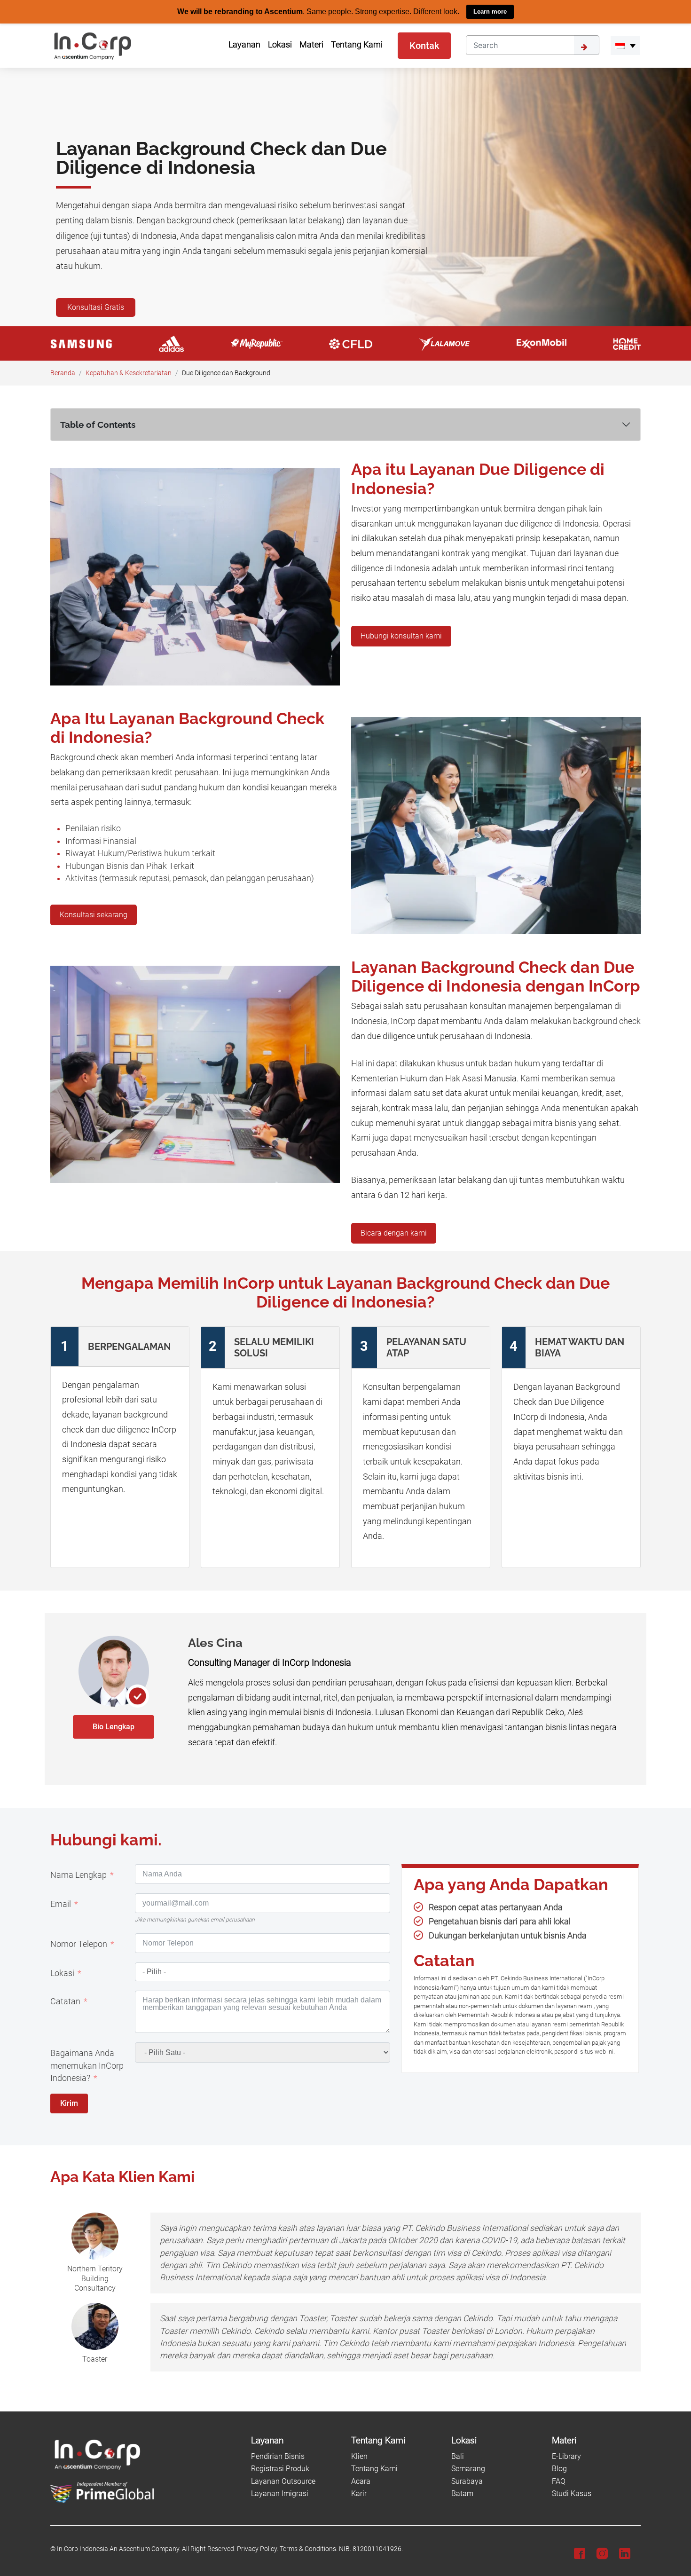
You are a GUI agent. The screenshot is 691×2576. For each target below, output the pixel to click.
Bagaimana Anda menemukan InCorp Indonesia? (87, 2065)
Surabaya (467, 2481)
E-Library (566, 2456)
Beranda (63, 373)
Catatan (65, 2001)
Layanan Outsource (283, 2481)
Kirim (69, 2103)
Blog (559, 2469)
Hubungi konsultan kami (401, 635)
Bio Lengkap (114, 1726)
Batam (462, 2493)
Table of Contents (98, 424)
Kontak (424, 45)
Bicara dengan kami (394, 1233)
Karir (359, 2493)
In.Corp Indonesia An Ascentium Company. (119, 2549)
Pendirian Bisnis (278, 2456)
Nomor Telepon (79, 1944)
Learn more (490, 12)
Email (61, 1904)
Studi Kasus (572, 2493)
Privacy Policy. (258, 2549)
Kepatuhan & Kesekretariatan (129, 373)
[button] (625, 45)
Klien (359, 2456)
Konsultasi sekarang (94, 914)
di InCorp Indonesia (312, 1662)
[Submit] (587, 45)
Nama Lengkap (79, 1875)
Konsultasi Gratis (96, 307)
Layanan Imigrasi (280, 2493)
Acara (361, 2481)
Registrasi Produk (280, 2469)
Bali (458, 2456)
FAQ (559, 2481)
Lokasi (62, 1973)
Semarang (468, 2469)
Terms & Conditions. (309, 2549)
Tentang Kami (374, 2469)
